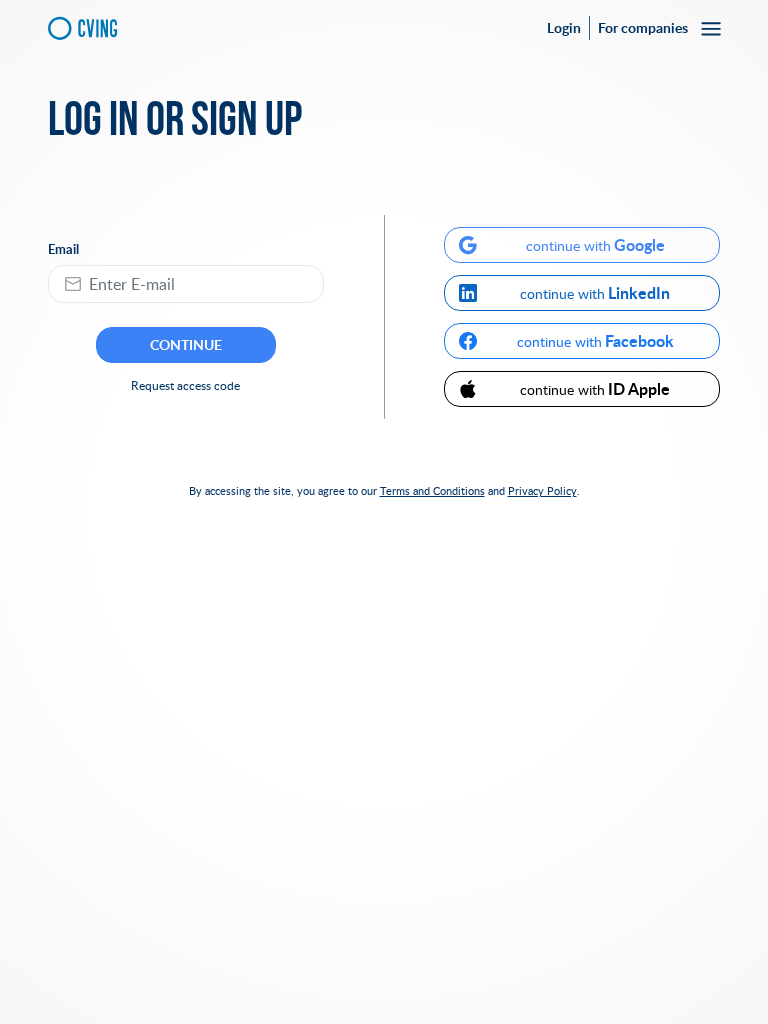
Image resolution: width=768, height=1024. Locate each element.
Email (63, 249)
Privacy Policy (542, 490)
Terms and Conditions (432, 490)
